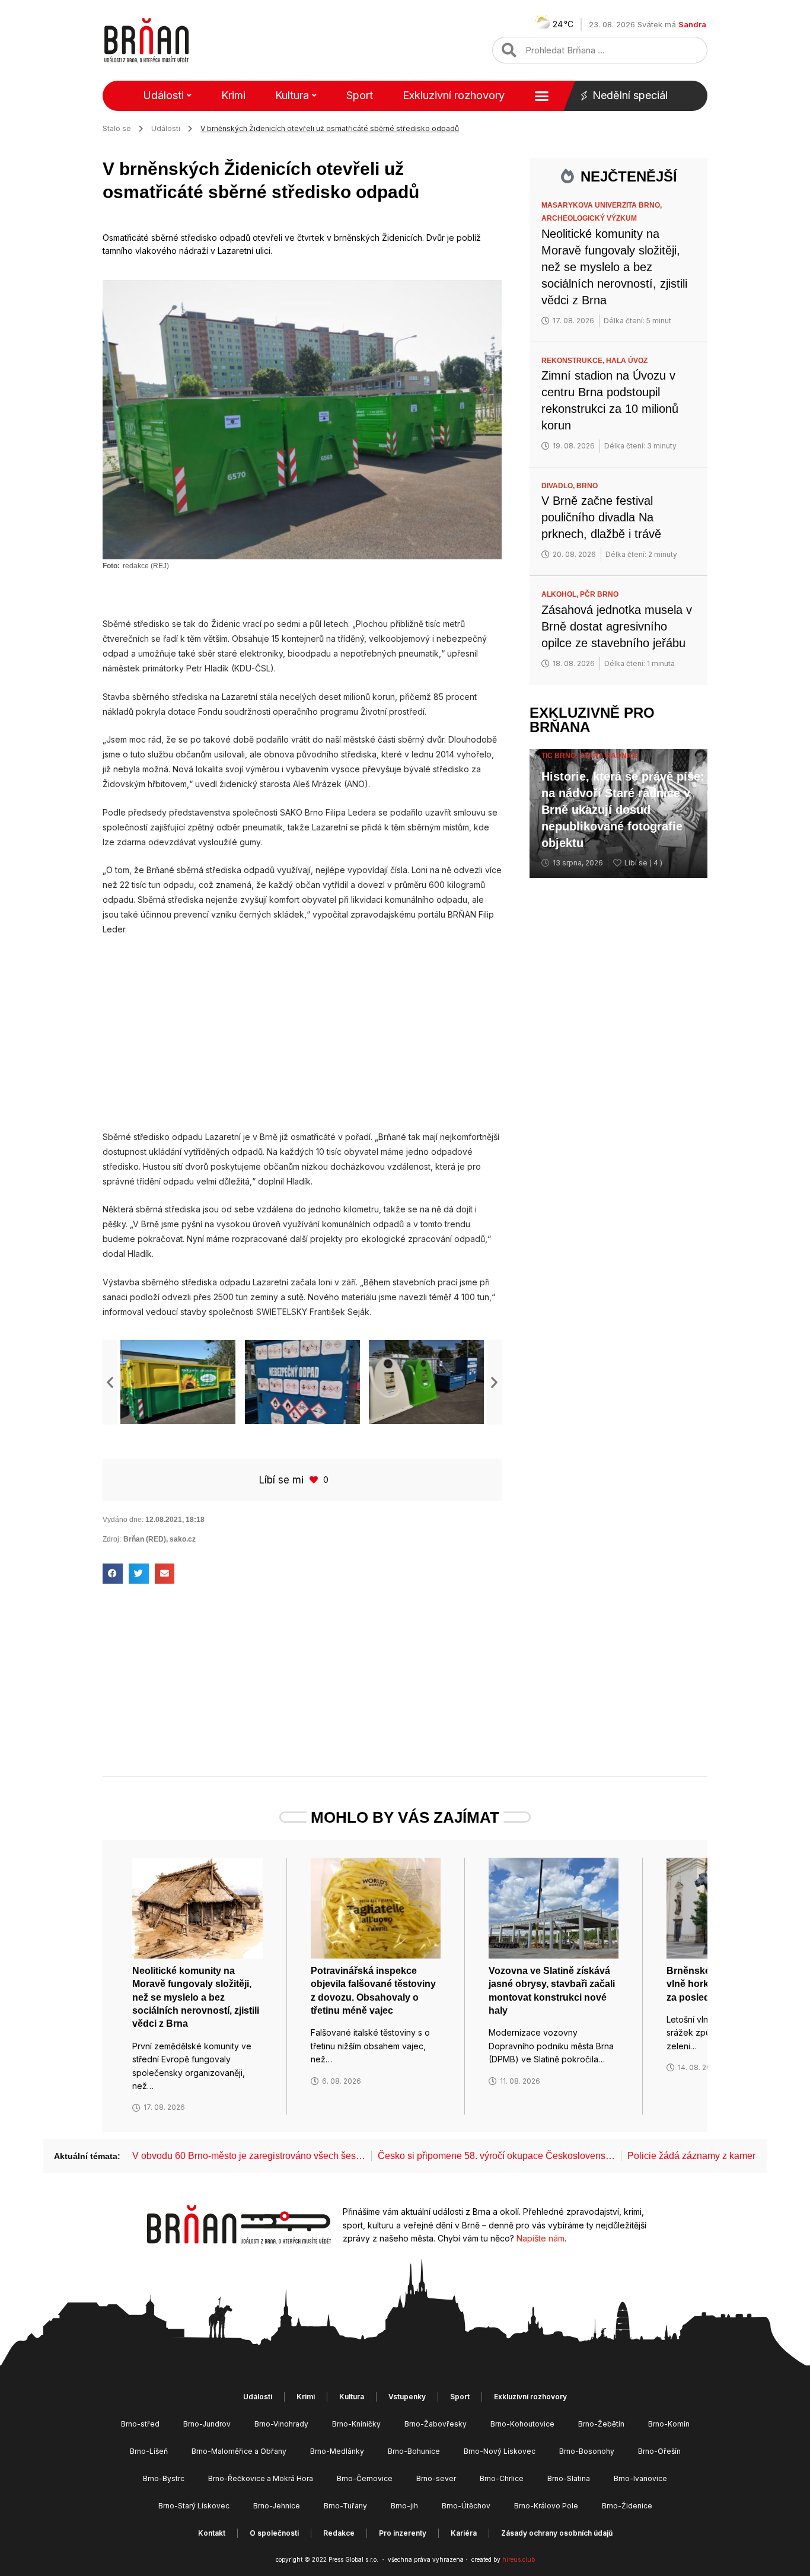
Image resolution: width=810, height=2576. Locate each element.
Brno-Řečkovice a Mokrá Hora (261, 2478)
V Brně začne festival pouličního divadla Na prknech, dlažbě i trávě (601, 517)
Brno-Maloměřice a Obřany (239, 2451)
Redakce (339, 2533)
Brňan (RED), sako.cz (160, 1539)
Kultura (292, 95)
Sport (360, 95)
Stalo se (117, 128)
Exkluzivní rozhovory (454, 95)
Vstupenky (407, 2397)
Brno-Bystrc (164, 2478)
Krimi (233, 95)
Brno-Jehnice (277, 2506)
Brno (587, 486)
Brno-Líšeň (149, 2451)
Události (163, 95)
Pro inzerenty (403, 2533)
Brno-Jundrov (207, 2424)
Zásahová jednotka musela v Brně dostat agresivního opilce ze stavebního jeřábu (617, 626)
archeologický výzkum (589, 218)
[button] (110, 1382)
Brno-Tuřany (345, 2506)
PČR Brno (599, 594)
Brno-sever (436, 2478)
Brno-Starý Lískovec (194, 2506)
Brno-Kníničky (356, 2424)
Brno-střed (140, 2424)
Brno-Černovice (365, 2478)
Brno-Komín (669, 2424)
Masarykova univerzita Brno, (602, 205)
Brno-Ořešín (659, 2451)
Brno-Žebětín (601, 2424)
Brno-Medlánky (337, 2451)
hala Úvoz (627, 361)
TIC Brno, (560, 756)
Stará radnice (609, 756)
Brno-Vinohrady (281, 2424)
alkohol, (561, 594)
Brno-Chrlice (502, 2478)
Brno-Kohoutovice (522, 2424)
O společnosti (274, 2533)
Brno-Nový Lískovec (500, 2451)
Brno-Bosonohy (587, 2451)
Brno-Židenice (627, 2506)
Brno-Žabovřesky (436, 2424)
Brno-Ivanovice (640, 2478)
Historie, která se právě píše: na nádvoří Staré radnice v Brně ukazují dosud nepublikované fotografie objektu (623, 810)
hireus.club (519, 2559)
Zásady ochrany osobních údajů (557, 2533)
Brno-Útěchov (466, 2506)
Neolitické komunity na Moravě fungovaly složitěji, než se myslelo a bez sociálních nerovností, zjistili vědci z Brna (614, 267)
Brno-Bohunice (414, 2451)
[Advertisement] (302, 1033)
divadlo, (559, 486)
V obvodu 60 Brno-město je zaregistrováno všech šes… (249, 2156)
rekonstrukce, (574, 361)
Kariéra (464, 2533)
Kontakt (212, 2533)
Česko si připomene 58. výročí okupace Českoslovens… (496, 2156)
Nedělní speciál (630, 95)
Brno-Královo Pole (546, 2506)
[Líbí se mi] (315, 1480)
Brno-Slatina (569, 2478)
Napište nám (540, 2238)
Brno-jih (404, 2506)
